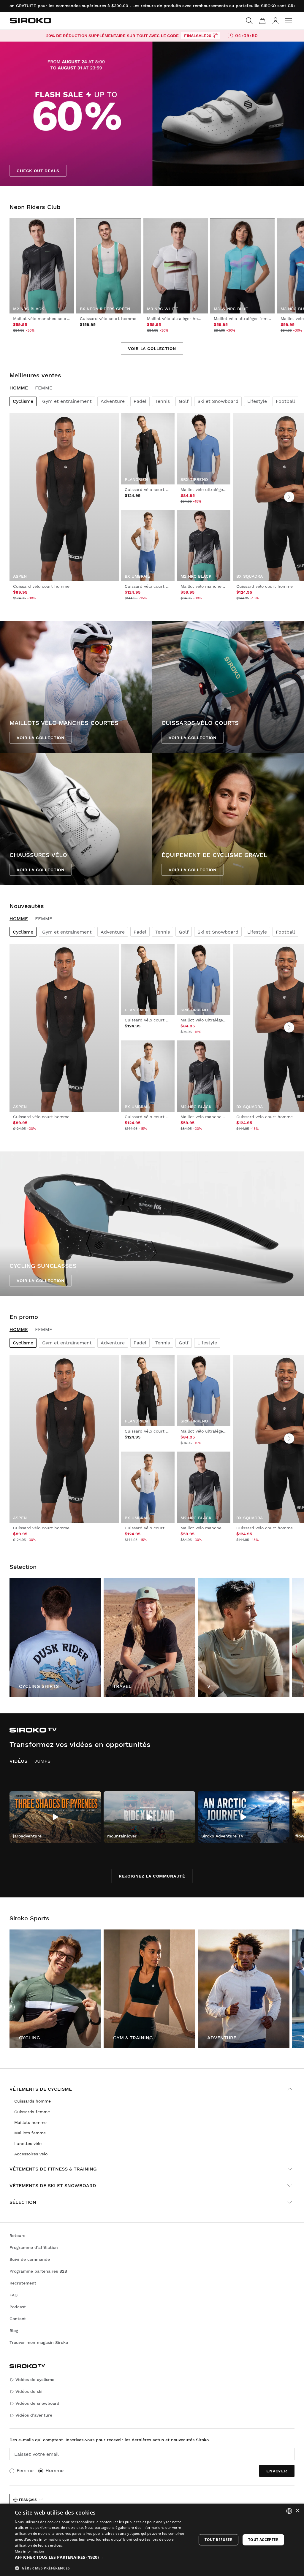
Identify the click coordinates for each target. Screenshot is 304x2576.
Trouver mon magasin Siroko (39, 2342)
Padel (140, 401)
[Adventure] (244, 1989)
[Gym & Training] (149, 1989)
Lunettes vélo (28, 2144)
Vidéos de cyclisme (35, 2379)
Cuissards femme (32, 2112)
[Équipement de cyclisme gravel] (228, 819)
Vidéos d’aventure (34, 2415)
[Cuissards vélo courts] (228, 687)
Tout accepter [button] (263, 2540)
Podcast (18, 2307)
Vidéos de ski (29, 2391)
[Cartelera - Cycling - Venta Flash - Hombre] (152, 114)
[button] (103, 2557)
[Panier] (262, 21)
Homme (19, 388)
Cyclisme (23, 401)
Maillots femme (30, 2133)
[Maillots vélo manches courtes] (76, 687)
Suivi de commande (30, 2259)
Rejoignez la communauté (152, 1876)
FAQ (14, 2295)
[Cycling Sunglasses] (152, 1224)
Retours (17, 2236)
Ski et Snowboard (218, 401)
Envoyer (277, 2471)
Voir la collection (152, 348)
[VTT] (244, 1637)
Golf (184, 401)
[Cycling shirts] (55, 1637)
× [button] (297, 2511)
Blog (14, 2331)
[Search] (249, 21)
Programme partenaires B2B (38, 2271)
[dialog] (152, 2540)
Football (285, 401)
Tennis (163, 401)
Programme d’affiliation (34, 2247)
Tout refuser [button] (218, 2540)
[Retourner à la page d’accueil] (30, 20)
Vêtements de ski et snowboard (53, 2186)
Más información (30, 2551)
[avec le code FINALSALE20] (216, 36)
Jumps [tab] (42, 1761)
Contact (18, 2319)
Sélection (23, 2202)
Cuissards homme (33, 2101)
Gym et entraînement (67, 401)
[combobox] (289, 2511)
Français (28, 2500)
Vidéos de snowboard (37, 2403)
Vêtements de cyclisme (41, 2089)
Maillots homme (30, 2122)
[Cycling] (55, 1989)
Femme (44, 388)
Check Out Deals (38, 171)
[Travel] (149, 1637)
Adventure (113, 401)
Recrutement (23, 2283)
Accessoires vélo (31, 2154)
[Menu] (289, 21)
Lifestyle (257, 401)
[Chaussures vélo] (76, 819)
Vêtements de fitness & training (53, 2169)
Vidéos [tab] (18, 1761)
